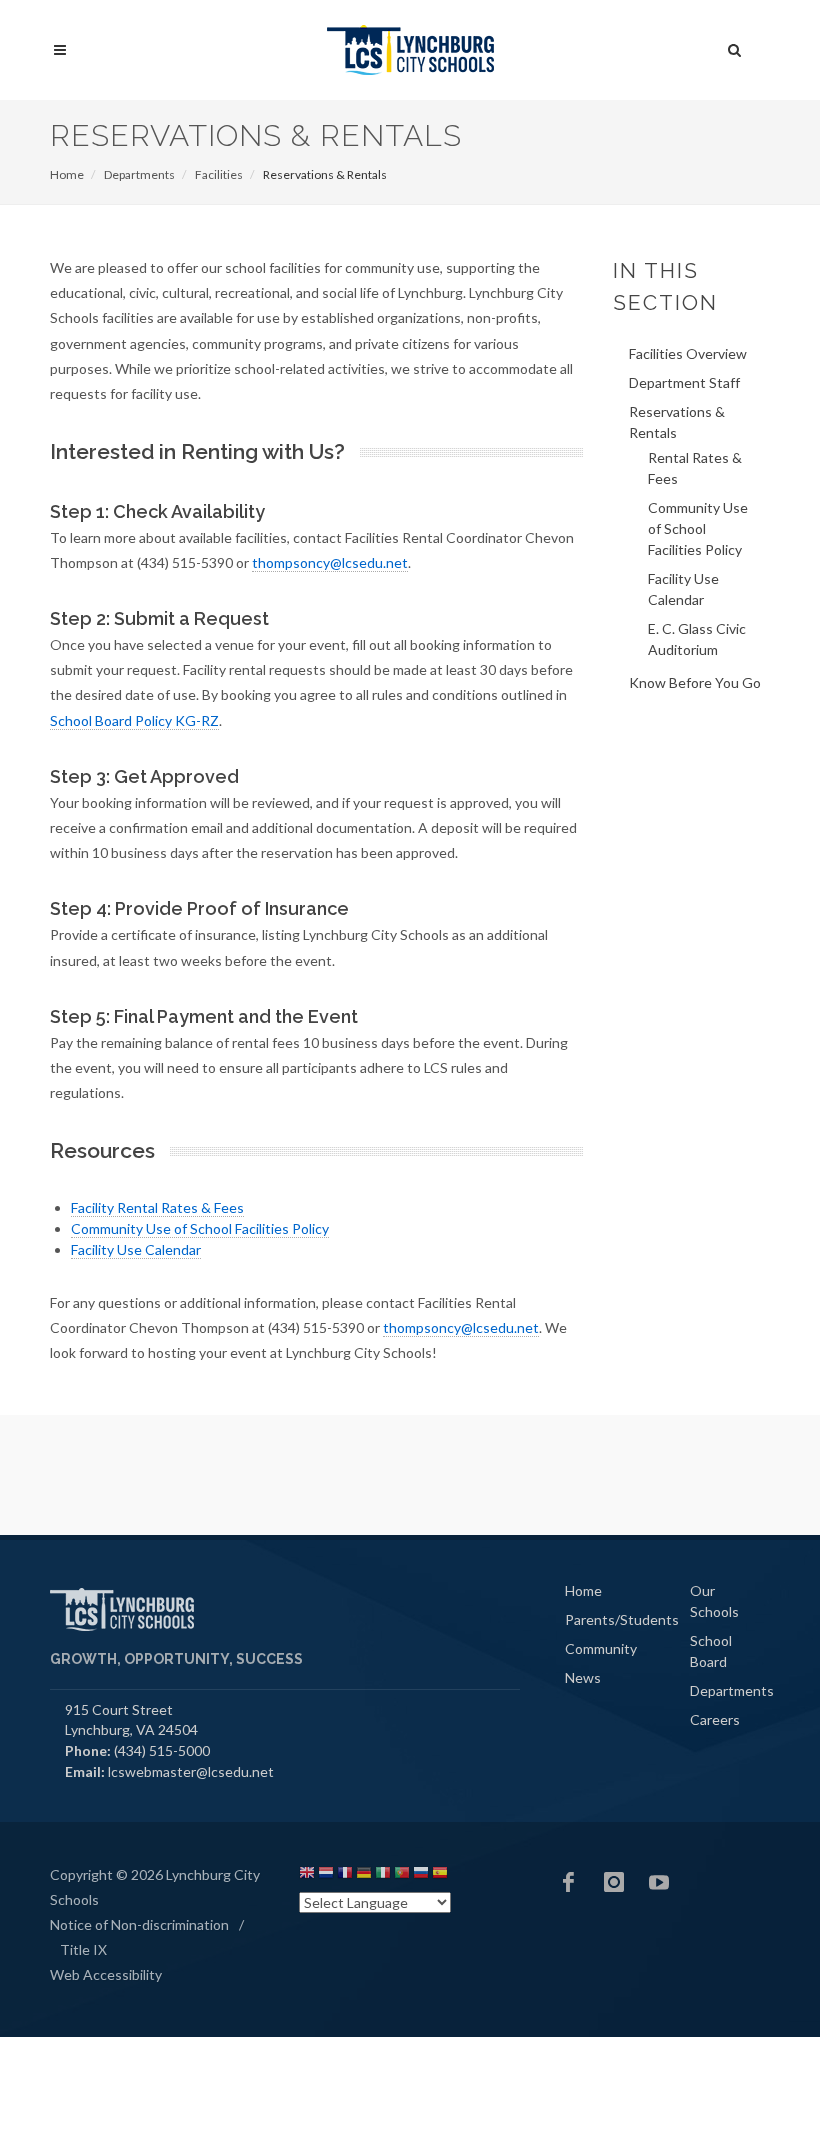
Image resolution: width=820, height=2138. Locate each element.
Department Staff (684, 382)
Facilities (219, 174)
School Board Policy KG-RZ (134, 720)
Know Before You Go (695, 682)
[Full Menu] (60, 50)
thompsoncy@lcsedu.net (330, 562)
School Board (711, 1651)
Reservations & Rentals (677, 422)
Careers (715, 1719)
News (583, 1677)
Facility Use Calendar (136, 1249)
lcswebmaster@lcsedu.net (191, 1771)
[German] (364, 1875)
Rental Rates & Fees (695, 468)
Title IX (83, 1949)
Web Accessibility (106, 1974)
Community (601, 1648)
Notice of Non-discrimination (139, 1924)
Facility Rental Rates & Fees (157, 1207)
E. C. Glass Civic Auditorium (697, 639)
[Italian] (383, 1875)
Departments (139, 174)
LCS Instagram (614, 1882)
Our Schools (714, 1601)
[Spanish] (440, 1875)
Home (67, 174)
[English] (307, 1875)
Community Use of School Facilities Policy (200, 1228)
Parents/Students (622, 1619)
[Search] (735, 47)
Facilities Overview (688, 353)
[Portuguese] (402, 1875)
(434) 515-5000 (162, 1750)
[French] (345, 1875)
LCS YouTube (659, 1882)
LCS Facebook (569, 1882)
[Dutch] (326, 1875)
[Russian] (421, 1875)
